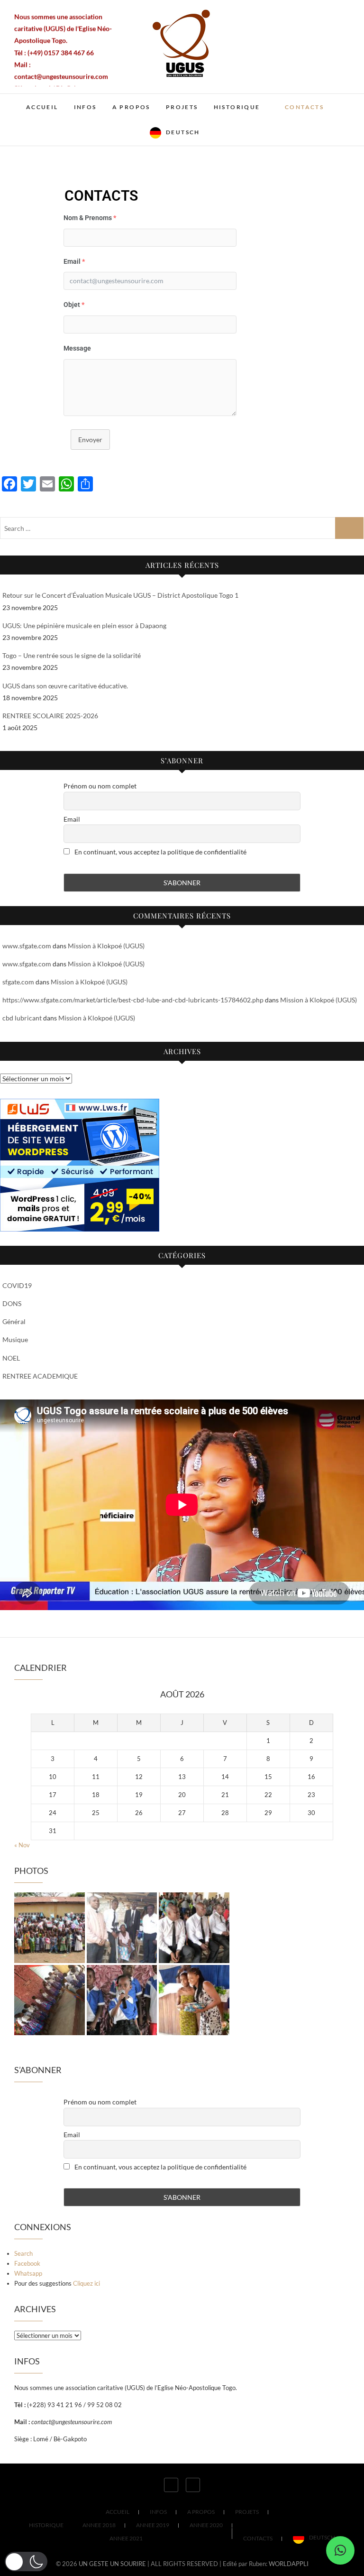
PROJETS (182, 107)
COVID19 (17, 1285)
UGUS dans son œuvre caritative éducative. (65, 686)
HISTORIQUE (237, 107)
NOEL (11, 1358)
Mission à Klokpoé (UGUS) (106, 946)
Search (23, 2253)
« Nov (22, 1845)
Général (14, 1321)
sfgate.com (18, 982)
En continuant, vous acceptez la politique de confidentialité (160, 852)
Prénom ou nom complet (100, 786)
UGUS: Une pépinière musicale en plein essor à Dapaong (84, 625)
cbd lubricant (22, 1018)
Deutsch (183, 132)
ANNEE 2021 (126, 2538)
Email (72, 819)
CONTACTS (304, 107)
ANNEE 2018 (99, 2525)
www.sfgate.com (27, 946)
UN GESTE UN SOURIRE (112, 2564)
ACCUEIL (42, 107)
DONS (12, 1303)
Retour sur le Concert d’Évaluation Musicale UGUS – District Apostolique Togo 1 (120, 595)
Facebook (27, 2263)
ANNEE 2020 (206, 2525)
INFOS (85, 107)
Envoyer (90, 440)
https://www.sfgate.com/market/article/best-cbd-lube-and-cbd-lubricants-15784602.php (133, 1000)
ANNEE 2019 (153, 2525)
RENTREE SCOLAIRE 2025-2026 (50, 716)
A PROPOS (131, 107)
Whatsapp (28, 2273)
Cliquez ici (86, 2283)
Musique (15, 1339)
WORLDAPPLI (289, 2564)
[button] (340, 2550)
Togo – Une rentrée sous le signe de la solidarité (72, 655)
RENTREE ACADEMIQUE (40, 1376)
